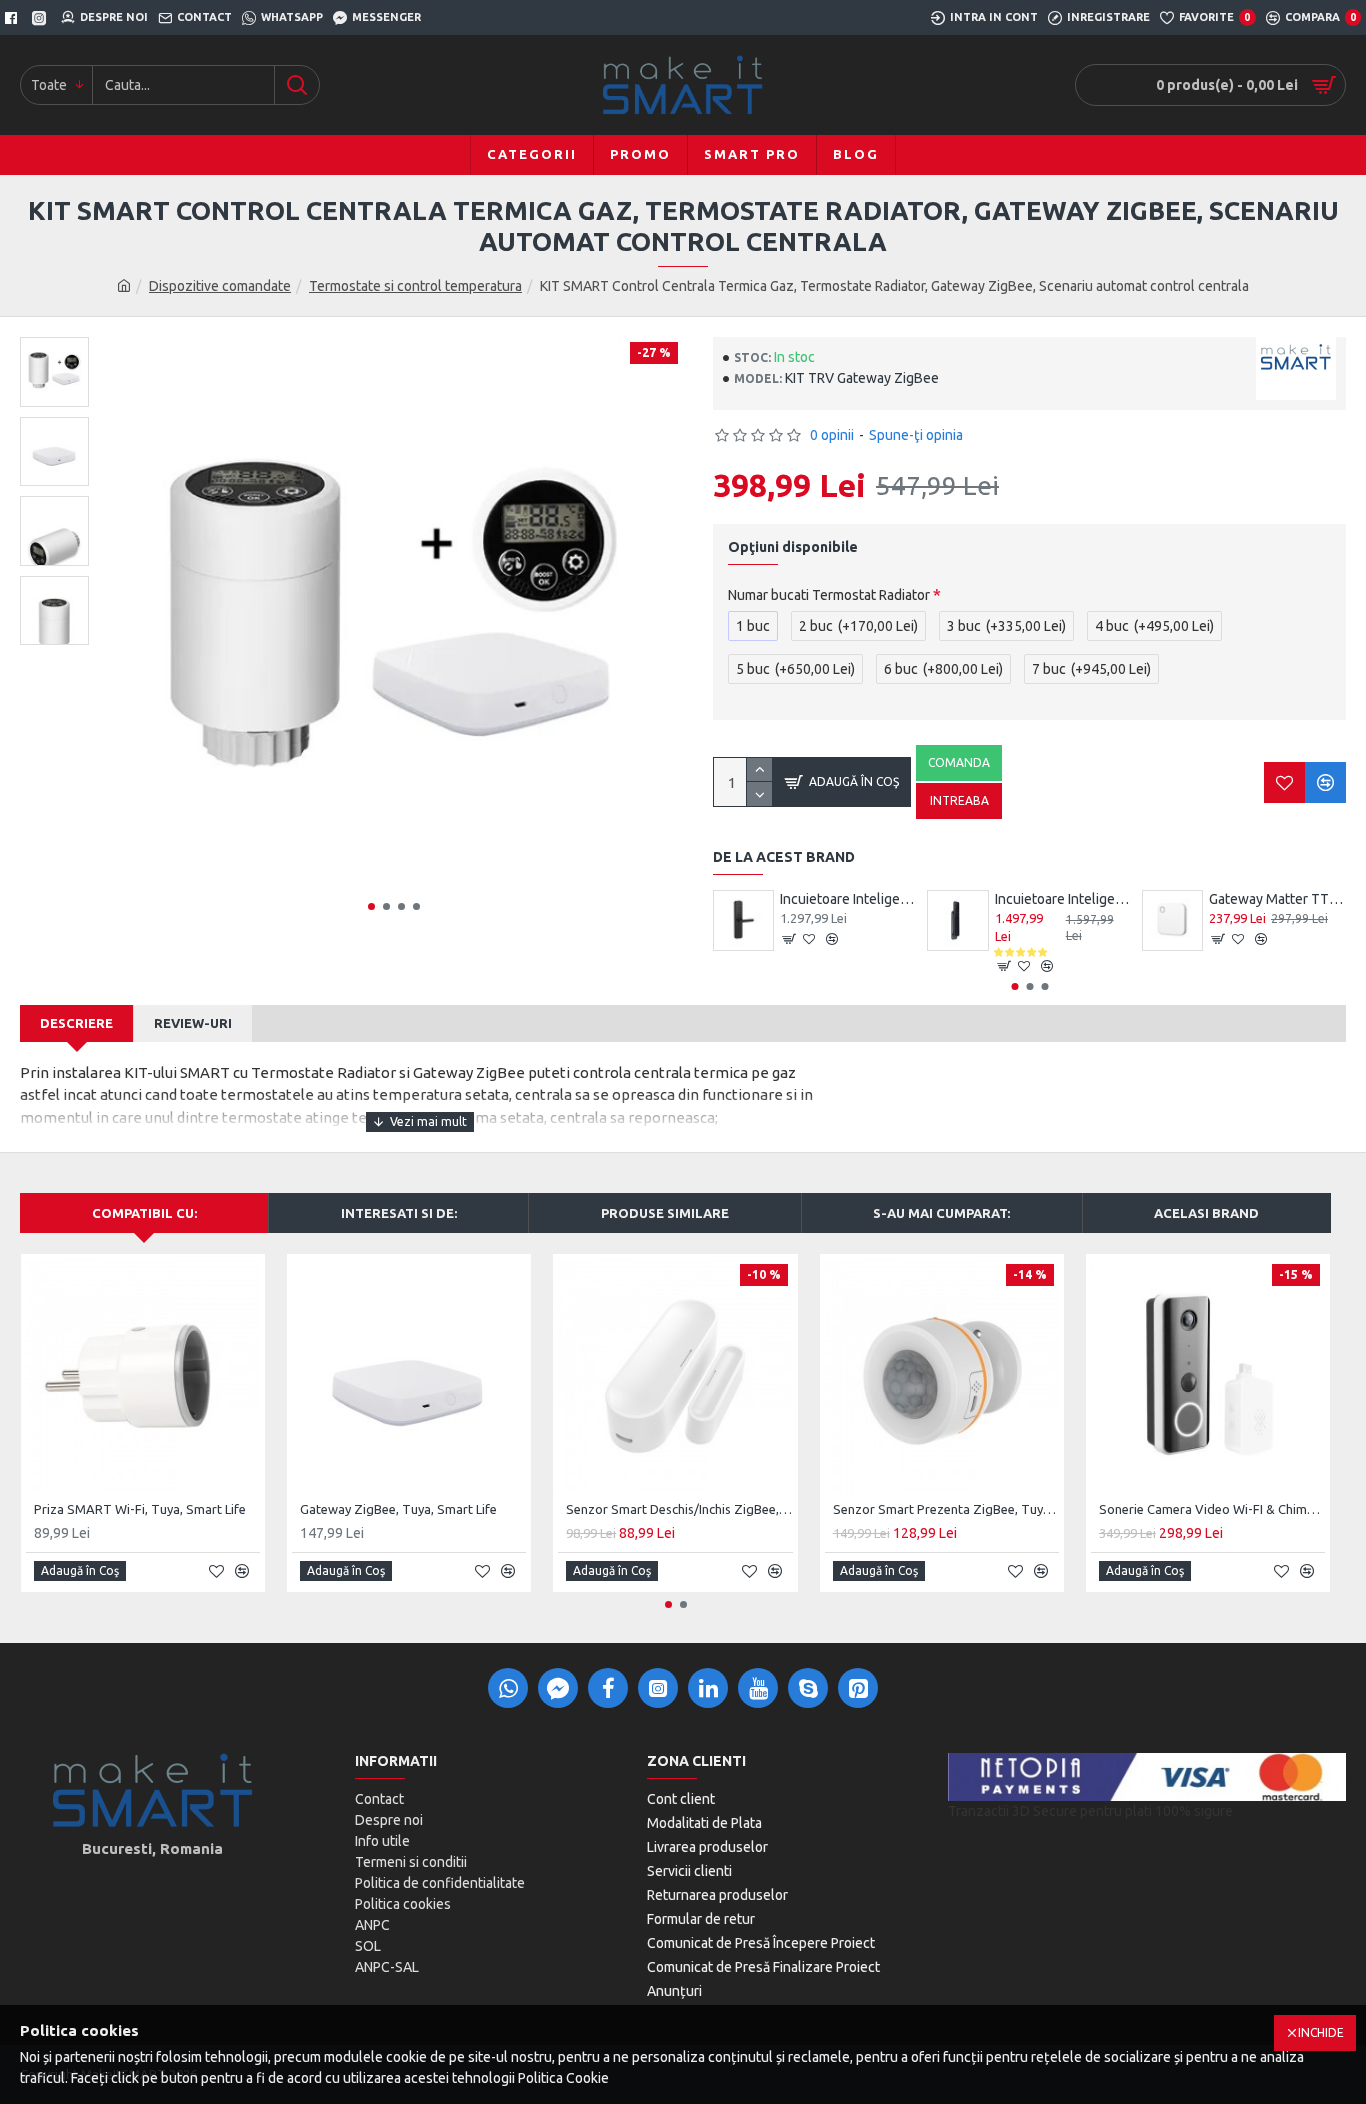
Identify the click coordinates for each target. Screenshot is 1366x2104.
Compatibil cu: (144, 1213)
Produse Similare (665, 1213)
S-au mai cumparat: (941, 1213)
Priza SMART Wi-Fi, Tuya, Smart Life (140, 1509)
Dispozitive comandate (220, 286)
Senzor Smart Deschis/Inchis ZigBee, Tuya (679, 1509)
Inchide (1321, 2032)
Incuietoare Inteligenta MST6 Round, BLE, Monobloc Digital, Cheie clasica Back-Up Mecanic (848, 899)
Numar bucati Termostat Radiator (829, 595)
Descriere (76, 1023)
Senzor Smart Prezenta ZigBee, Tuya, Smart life (946, 1509)
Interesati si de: (399, 1213)
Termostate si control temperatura (415, 286)
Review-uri (193, 1023)
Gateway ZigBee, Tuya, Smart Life (398, 1509)
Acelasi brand (1206, 1213)
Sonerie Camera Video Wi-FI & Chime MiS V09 (1212, 1509)
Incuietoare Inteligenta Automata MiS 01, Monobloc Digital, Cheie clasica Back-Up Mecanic (1063, 899)
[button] (371, 906)
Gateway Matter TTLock (1277, 899)
